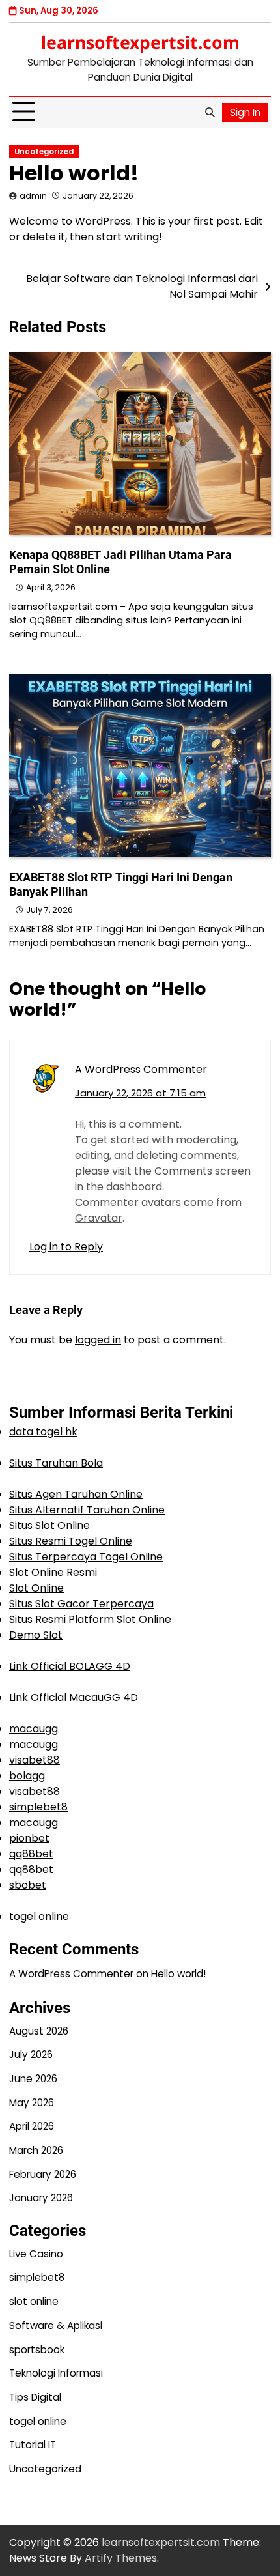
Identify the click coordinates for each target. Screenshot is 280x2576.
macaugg (34, 1729)
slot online (34, 2301)
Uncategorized (44, 152)
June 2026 (33, 2079)
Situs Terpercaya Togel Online (86, 1557)
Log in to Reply (66, 1247)
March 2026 (36, 2150)
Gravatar (99, 1218)
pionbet (29, 1838)
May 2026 (32, 2103)
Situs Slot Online (49, 1525)
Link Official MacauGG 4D (74, 1697)
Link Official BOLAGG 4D (70, 1666)
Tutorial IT (33, 2445)
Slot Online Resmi (53, 1572)
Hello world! (178, 1974)
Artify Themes (121, 2558)
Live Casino (36, 2254)
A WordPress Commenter (141, 1069)
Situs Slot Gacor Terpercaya (81, 1604)
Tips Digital (35, 2397)
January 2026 (41, 2198)
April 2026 (32, 2126)
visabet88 (35, 1760)
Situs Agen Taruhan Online (76, 1494)
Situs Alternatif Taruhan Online (87, 1510)
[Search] (210, 112)
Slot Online (36, 1588)
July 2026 (31, 2054)
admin (33, 196)
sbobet (28, 1885)
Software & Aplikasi (56, 2326)
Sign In (245, 112)
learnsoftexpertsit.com (140, 42)
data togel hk (43, 1432)
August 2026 (39, 2031)
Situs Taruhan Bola (56, 1463)
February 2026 (43, 2174)
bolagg (27, 1776)
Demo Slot (36, 1635)
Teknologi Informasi (56, 2373)
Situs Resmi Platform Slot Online (90, 1619)
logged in (98, 1340)
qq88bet (31, 1854)
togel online (39, 1916)
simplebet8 (38, 1807)
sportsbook (37, 2350)
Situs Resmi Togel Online (71, 1541)
